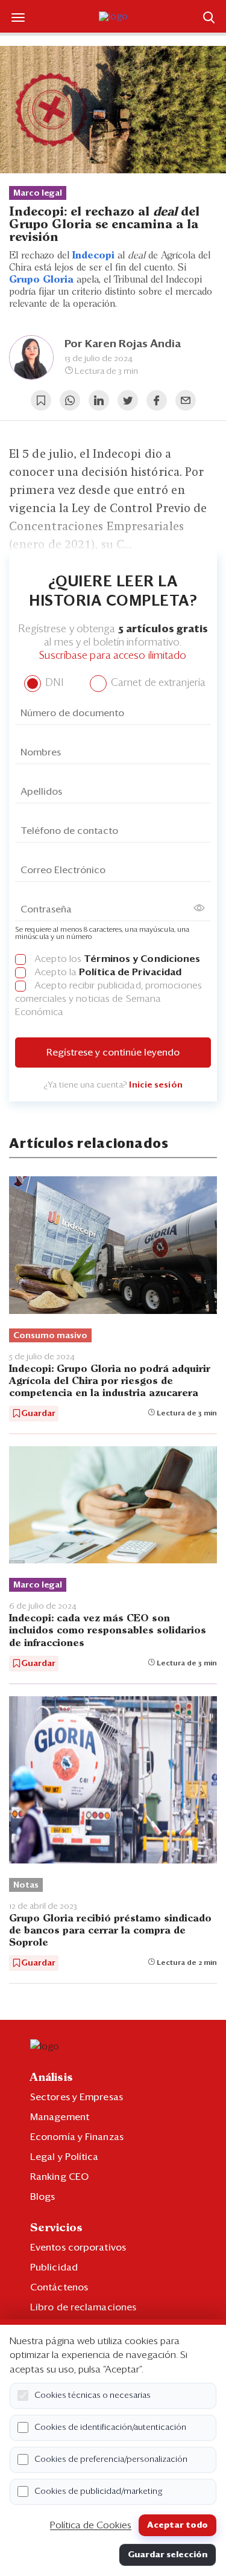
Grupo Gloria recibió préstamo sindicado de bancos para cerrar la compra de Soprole (110, 1931)
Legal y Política (64, 2157)
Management (60, 2117)
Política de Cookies (91, 2525)
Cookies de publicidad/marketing (99, 2491)
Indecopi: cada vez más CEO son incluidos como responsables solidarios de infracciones (108, 1631)
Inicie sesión (155, 1085)
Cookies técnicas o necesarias (93, 2395)
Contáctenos (59, 2287)
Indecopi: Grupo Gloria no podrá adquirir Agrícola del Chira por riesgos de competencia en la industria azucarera (110, 1381)
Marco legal (38, 193)
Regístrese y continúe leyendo (113, 1053)
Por (123, 344)
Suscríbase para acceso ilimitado (113, 656)
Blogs (43, 2197)
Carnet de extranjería (157, 683)
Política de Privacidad (130, 972)
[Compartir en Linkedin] (99, 400)
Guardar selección (168, 2555)
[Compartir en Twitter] (128, 400)
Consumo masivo (50, 1336)
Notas (26, 1885)
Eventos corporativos (78, 2248)
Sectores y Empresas (77, 2097)
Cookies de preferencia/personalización (111, 2459)
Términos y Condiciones (142, 959)
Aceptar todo (177, 2525)
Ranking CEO (59, 2177)
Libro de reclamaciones (83, 2307)
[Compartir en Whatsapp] (70, 400)
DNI (53, 683)
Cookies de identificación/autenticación (110, 2427)
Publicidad (54, 2267)
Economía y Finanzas (77, 2137)
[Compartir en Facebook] (157, 400)
